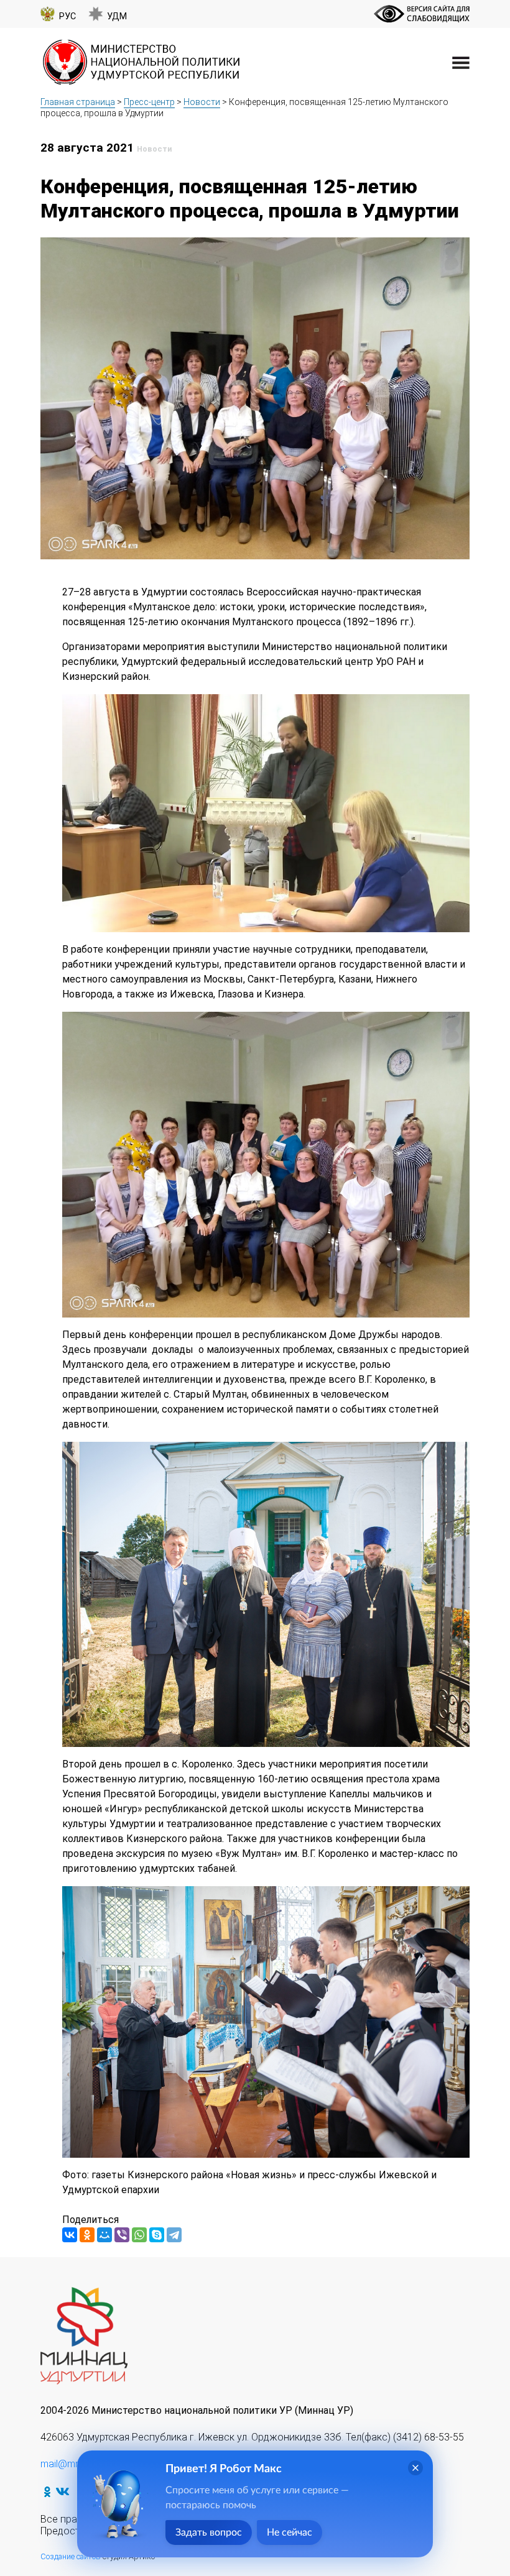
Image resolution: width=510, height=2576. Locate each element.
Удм (117, 16)
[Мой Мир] (104, 2235)
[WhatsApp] (139, 2235)
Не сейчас (290, 2532)
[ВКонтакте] (70, 2235)
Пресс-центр (149, 102)
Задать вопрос (209, 2532)
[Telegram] (174, 2235)
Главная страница (78, 102)
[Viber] (122, 2235)
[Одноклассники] (87, 2235)
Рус (67, 16)
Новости (202, 102)
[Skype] (157, 2235)
